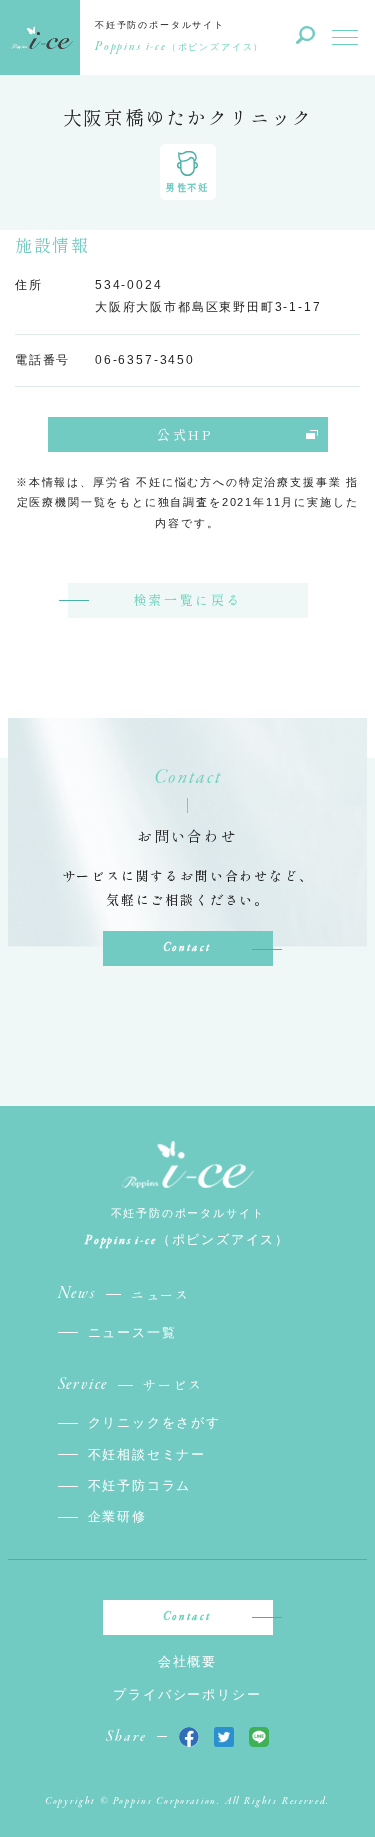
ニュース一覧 (132, 1332)
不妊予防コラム (140, 1485)
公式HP (184, 434)
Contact (187, 948)
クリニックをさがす (154, 1422)
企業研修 (117, 1516)
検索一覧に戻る (187, 599)
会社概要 (187, 1661)
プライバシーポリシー (187, 1694)
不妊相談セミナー (147, 1454)
